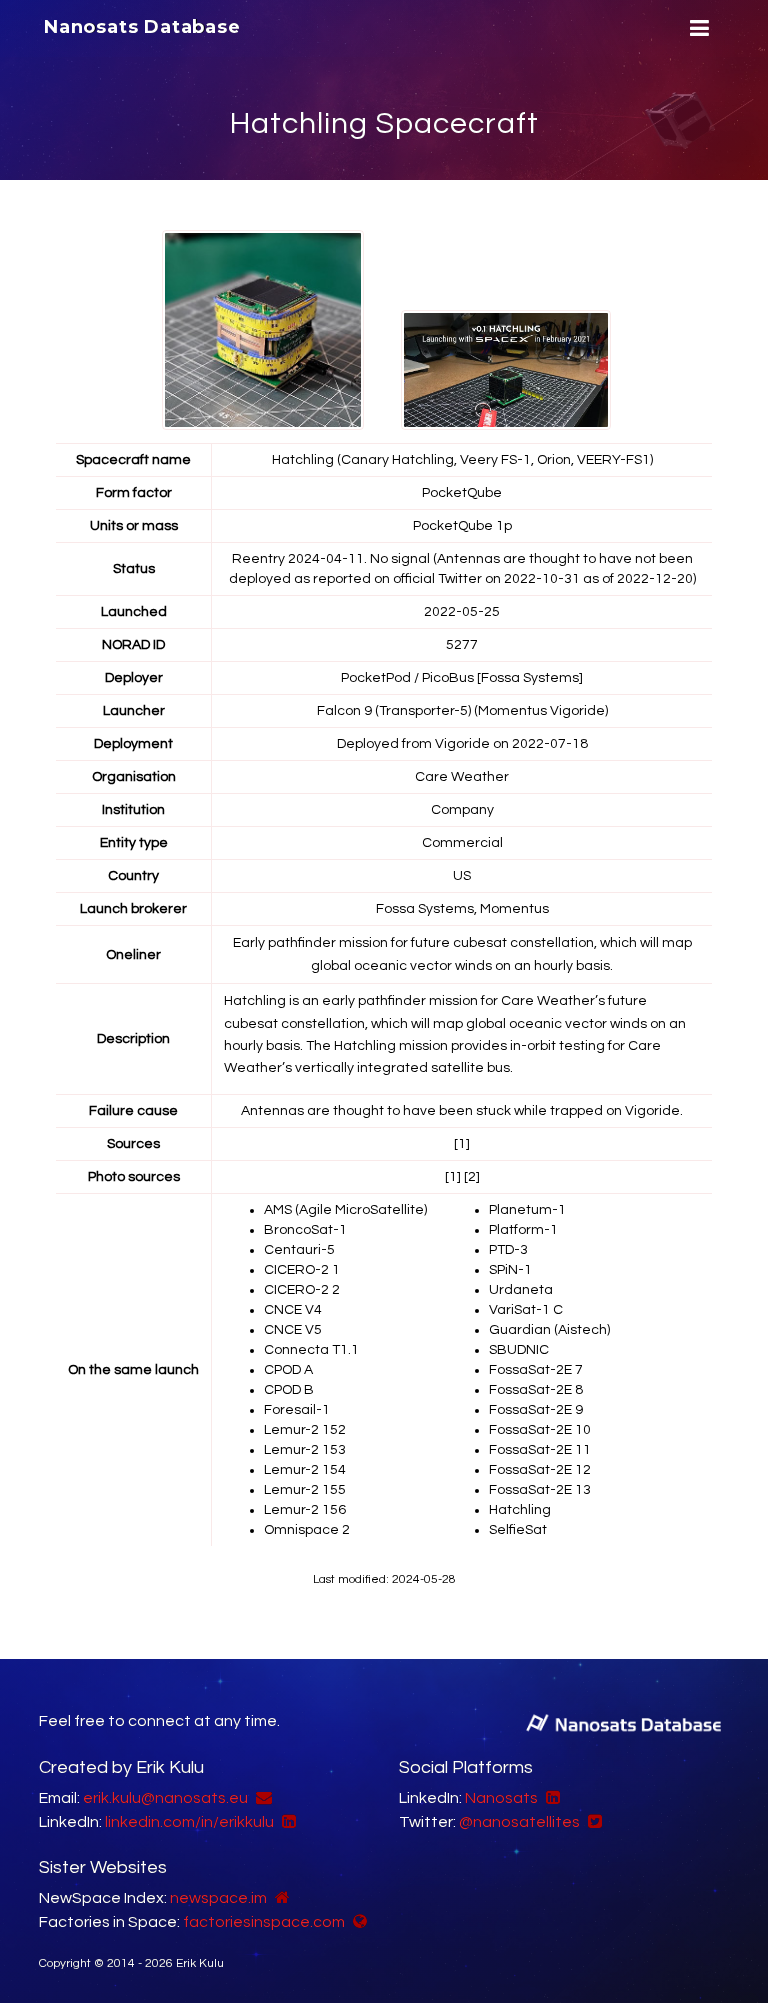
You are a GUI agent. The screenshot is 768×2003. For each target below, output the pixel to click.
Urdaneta (521, 1290)
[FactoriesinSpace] (357, 1922)
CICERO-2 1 (302, 1270)
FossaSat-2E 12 (540, 1470)
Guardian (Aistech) (549, 1330)
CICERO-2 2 (302, 1290)
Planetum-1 (527, 1210)
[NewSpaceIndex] (280, 1898)
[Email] (261, 1798)
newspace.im (218, 1898)
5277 (462, 645)
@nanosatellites (519, 1822)
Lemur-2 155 (305, 1490)
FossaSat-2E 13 (540, 1490)
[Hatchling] (267, 330)
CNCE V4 (293, 1310)
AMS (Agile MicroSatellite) (345, 1210)
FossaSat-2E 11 (540, 1450)
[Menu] (697, 28)
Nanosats (501, 1798)
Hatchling (520, 1510)
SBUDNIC (519, 1350)
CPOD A (288, 1370)
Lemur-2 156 (305, 1510)
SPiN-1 (510, 1270)
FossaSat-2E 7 (536, 1370)
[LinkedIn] (286, 1822)
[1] (462, 1144)
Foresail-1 (297, 1410)
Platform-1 (523, 1230)
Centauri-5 (299, 1250)
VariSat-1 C (526, 1310)
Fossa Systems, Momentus (462, 909)
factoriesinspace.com (264, 1922)
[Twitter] (592, 1822)
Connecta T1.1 (311, 1350)
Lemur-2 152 (305, 1430)
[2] (472, 1177)
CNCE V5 (293, 1330)
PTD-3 (508, 1250)
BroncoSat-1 (305, 1230)
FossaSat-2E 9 (536, 1410)
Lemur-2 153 (305, 1450)
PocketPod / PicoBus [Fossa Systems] (462, 678)
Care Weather (462, 777)
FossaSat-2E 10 (540, 1430)
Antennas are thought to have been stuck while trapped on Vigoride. (462, 1111)
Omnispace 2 (307, 1530)
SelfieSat (518, 1530)
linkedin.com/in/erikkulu (189, 1822)
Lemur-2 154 (305, 1470)
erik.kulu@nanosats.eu (165, 1798)
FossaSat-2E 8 (536, 1390)
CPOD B (289, 1390)
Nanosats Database (142, 27)
